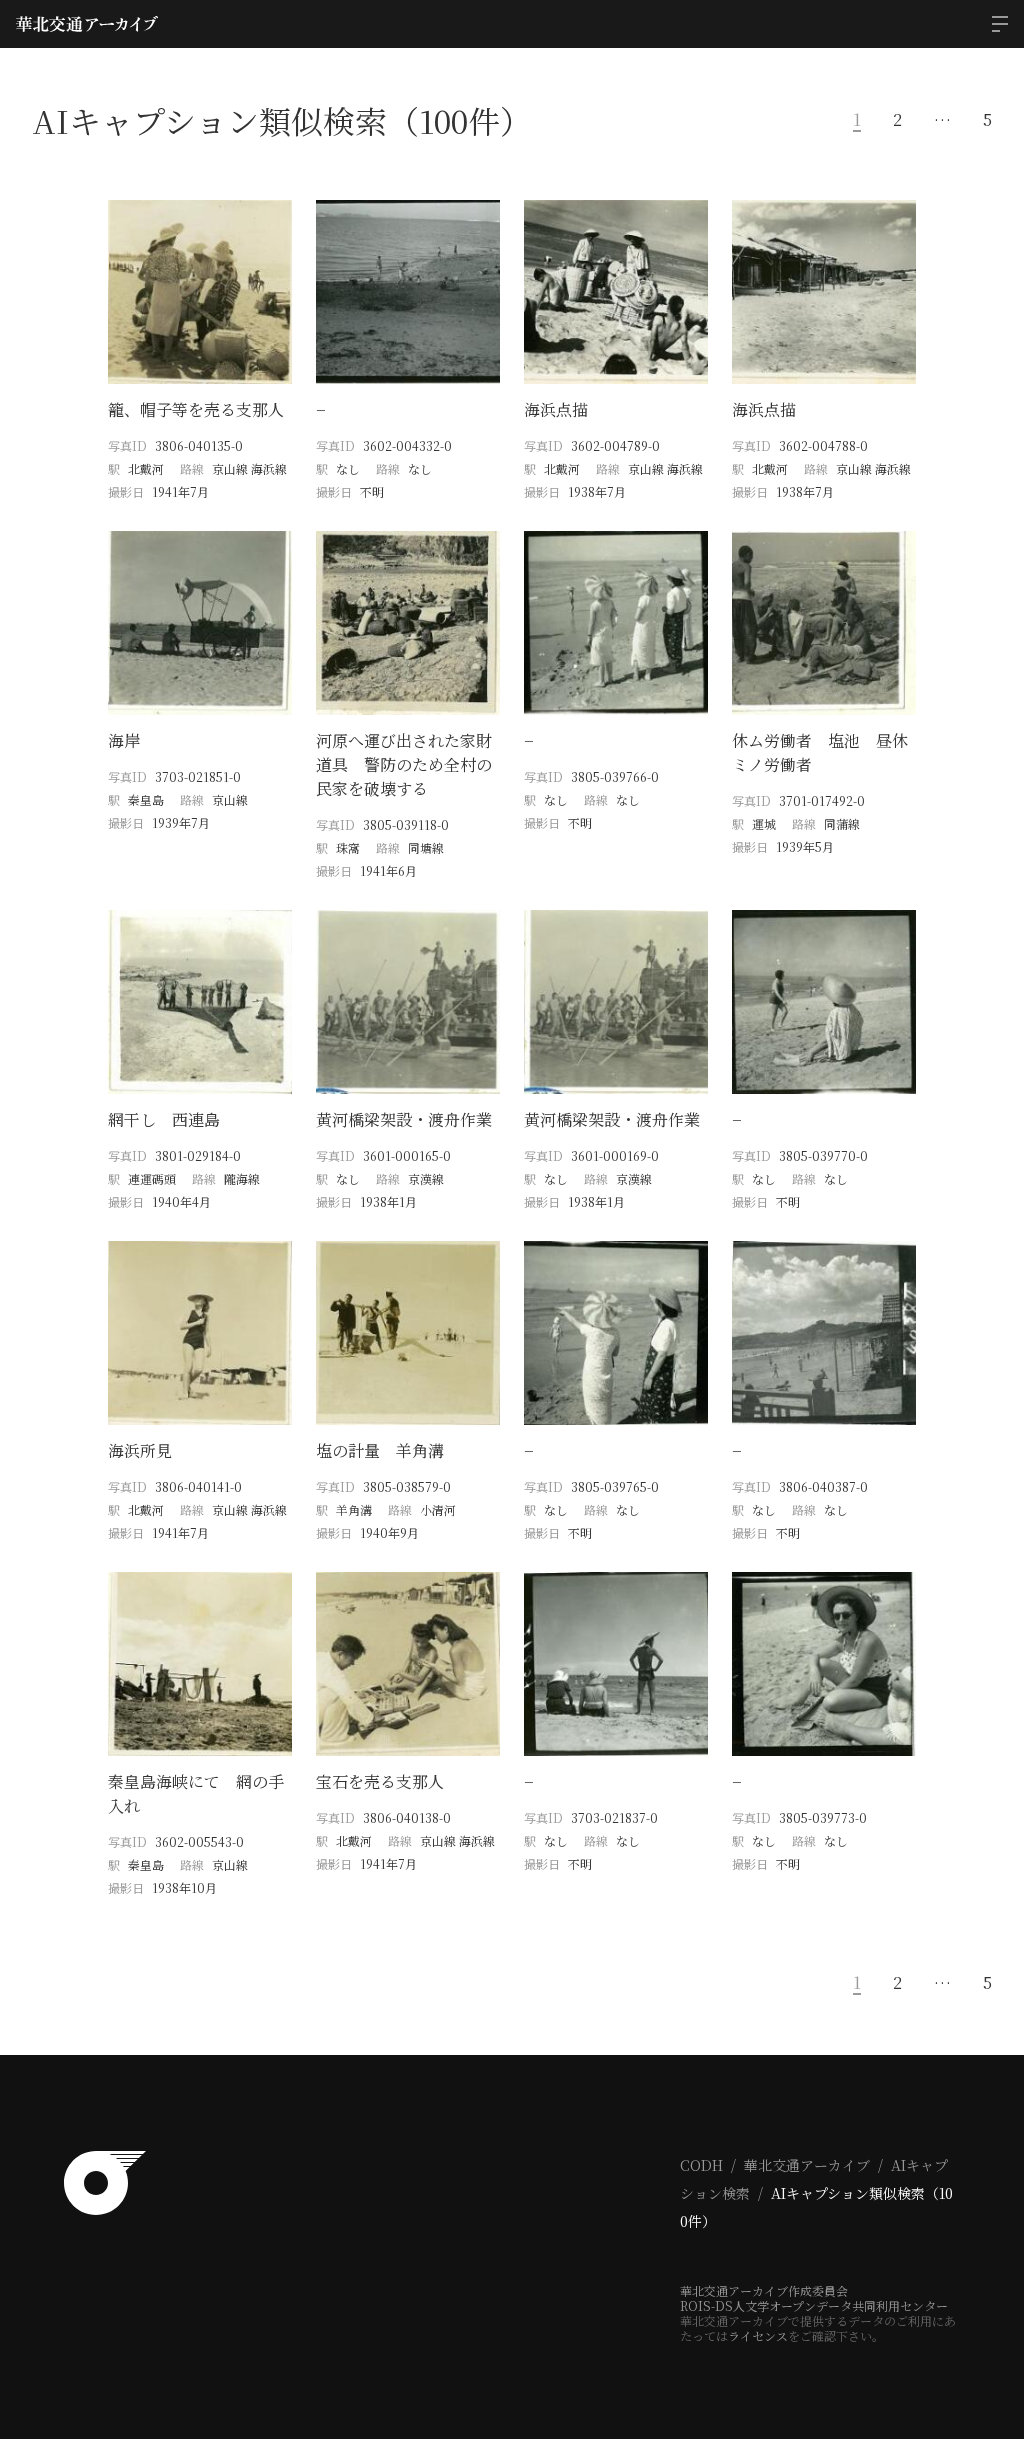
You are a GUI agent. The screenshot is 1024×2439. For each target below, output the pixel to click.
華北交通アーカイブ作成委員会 (764, 2290)
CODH (701, 2165)
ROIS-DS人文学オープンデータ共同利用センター (814, 2305)
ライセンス (758, 2335)
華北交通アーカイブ (807, 2165)
